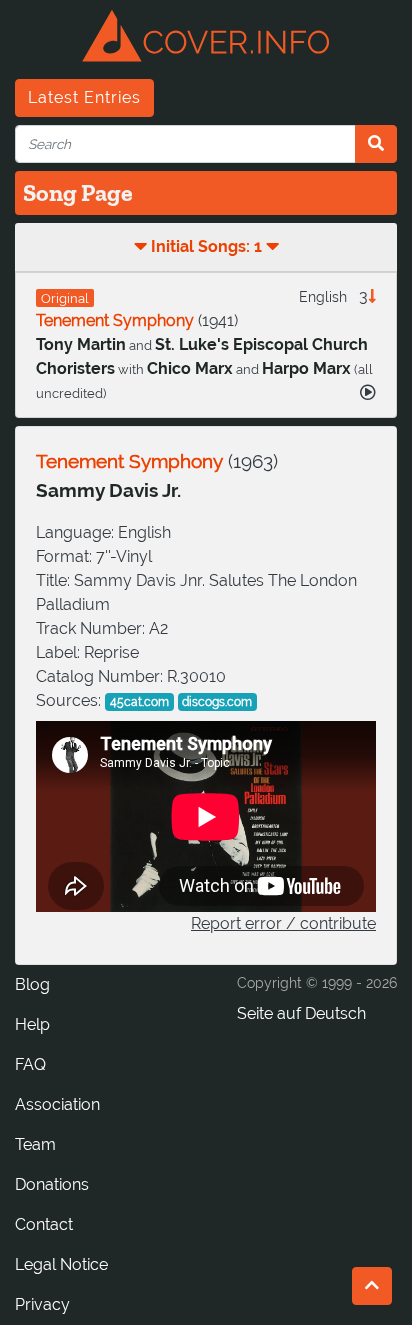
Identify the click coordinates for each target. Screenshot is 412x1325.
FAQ (30, 1064)
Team (35, 1144)
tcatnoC (44, 1224)
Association (57, 1104)
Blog (32, 984)
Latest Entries (84, 97)
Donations (52, 1184)
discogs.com (217, 702)
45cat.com (139, 702)
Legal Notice (61, 1264)
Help (32, 1024)
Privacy (42, 1304)
